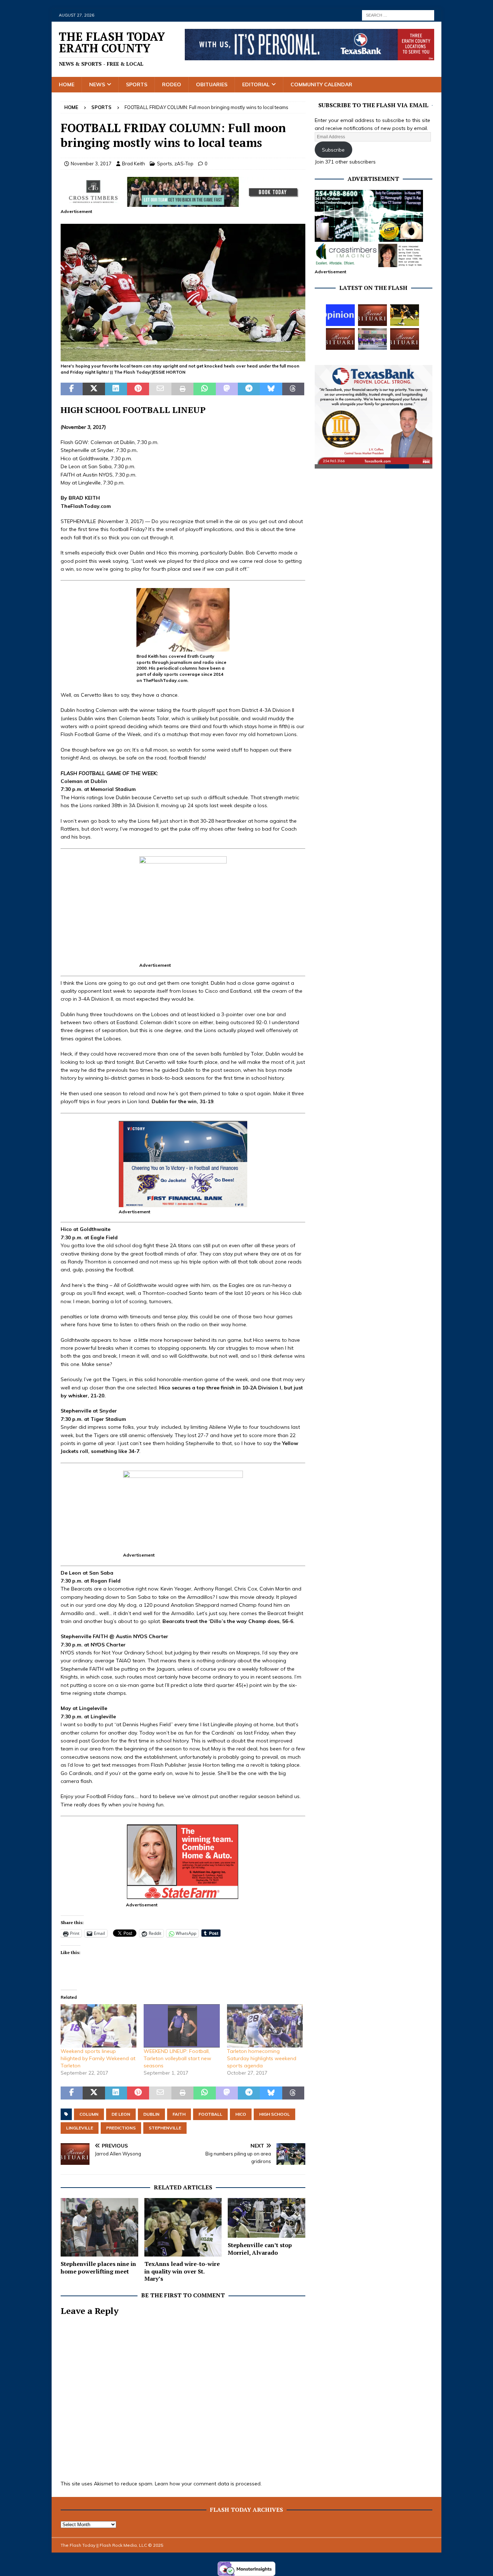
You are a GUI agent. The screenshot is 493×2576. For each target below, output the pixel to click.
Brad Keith (134, 164)
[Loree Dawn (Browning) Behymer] (340, 339)
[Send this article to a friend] (160, 389)
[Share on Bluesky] (271, 389)
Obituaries (212, 84)
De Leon (121, 2114)
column (89, 2114)
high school (274, 2114)
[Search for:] (398, 15)
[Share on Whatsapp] (204, 389)
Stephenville (165, 2128)
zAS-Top (184, 164)
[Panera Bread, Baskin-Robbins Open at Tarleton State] (372, 339)
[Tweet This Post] (94, 389)
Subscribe (333, 150)
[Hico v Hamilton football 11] (183, 357)
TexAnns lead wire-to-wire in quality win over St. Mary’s (182, 2271)
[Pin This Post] (138, 389)
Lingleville (80, 2128)
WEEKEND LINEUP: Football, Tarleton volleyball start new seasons (177, 2058)
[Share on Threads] (293, 389)
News (97, 84)
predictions (121, 2128)
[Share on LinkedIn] (116, 389)
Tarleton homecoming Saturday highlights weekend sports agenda (262, 2058)
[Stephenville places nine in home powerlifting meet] (99, 2227)
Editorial (256, 84)
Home (67, 84)
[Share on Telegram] (249, 389)
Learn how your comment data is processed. (208, 2484)
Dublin (151, 2114)
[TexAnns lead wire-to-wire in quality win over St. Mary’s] (183, 2227)
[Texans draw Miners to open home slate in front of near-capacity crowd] (405, 315)
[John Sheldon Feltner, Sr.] (405, 339)
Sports (137, 84)
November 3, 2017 (91, 164)
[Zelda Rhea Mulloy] (372, 315)
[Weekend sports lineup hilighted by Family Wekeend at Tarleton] (99, 2026)
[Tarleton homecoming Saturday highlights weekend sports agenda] (265, 2026)
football (210, 2114)
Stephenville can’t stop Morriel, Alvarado (260, 2249)
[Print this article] (182, 389)
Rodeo (172, 84)
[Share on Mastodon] (227, 389)
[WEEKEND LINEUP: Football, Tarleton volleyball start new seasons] (182, 2026)
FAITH (179, 2114)
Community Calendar (321, 84)
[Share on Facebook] (72, 389)
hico (241, 2114)
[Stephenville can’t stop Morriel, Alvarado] (267, 2218)
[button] (183, 293)
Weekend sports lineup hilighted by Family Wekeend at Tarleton (98, 2058)
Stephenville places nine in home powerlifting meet (98, 2268)
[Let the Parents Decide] (340, 315)
